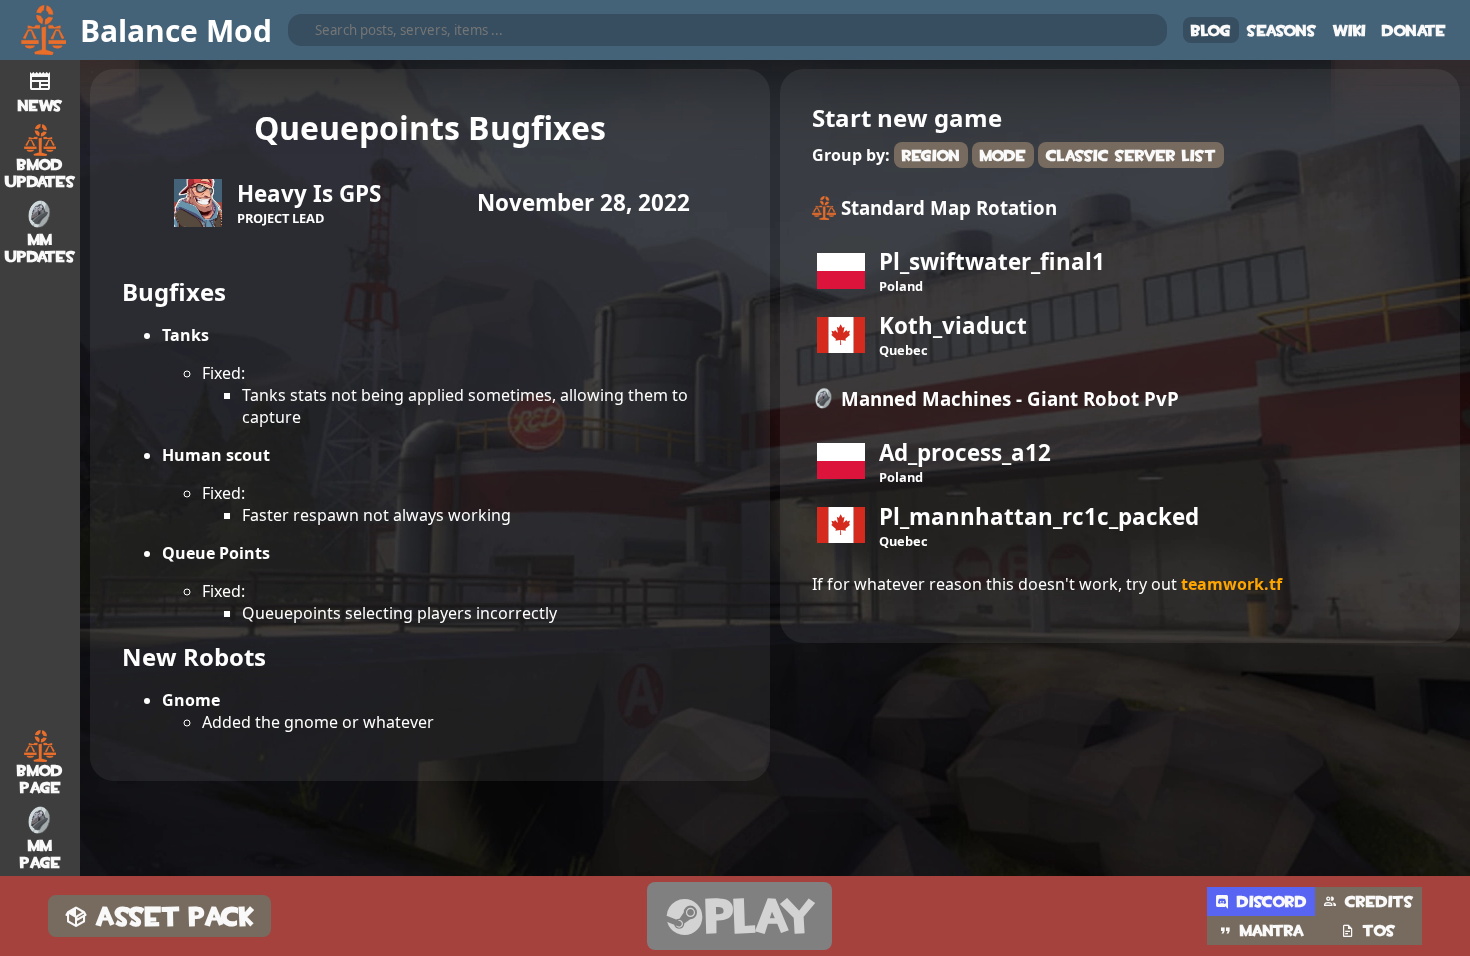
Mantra (1272, 930)
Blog (1211, 30)
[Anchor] (105, 287)
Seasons (1282, 30)
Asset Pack (175, 916)
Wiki (1349, 30)
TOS (1379, 930)
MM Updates (40, 248)
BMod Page (40, 779)
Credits (1379, 901)
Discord (1272, 901)
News (40, 105)
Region (931, 155)
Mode (1003, 155)
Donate (1414, 30)
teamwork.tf (1231, 584)
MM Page (40, 854)
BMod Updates (40, 173)
